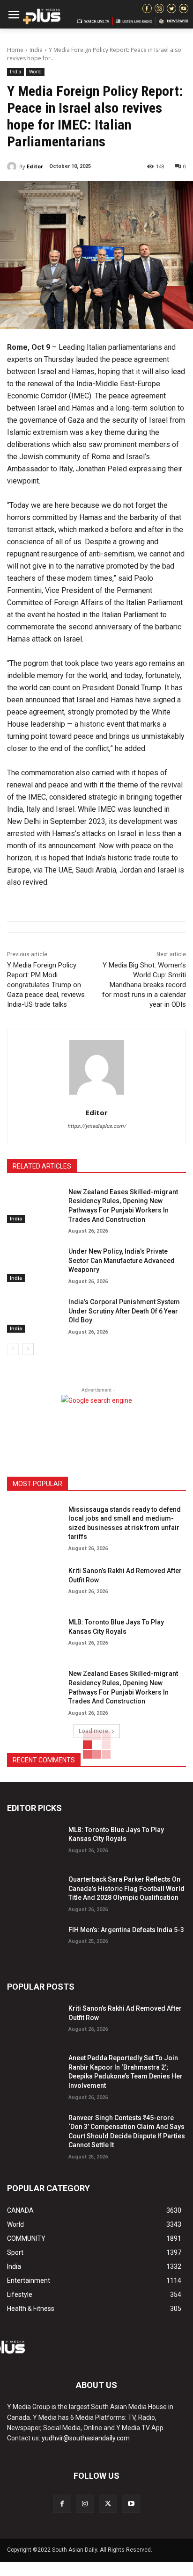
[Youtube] (131, 2504)
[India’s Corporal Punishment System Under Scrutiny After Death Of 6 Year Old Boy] (34, 1314)
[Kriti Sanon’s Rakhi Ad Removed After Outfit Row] (34, 1583)
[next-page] (28, 1349)
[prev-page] (13, 1349)
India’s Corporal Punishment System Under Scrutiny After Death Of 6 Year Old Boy (124, 1311)
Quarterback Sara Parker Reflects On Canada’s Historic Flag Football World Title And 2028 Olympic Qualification (126, 1888)
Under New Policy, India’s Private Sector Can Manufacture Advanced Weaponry (122, 1260)
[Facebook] (62, 2504)
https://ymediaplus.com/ (97, 1126)
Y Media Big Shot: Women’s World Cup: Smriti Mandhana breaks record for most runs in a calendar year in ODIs (144, 985)
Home (15, 50)
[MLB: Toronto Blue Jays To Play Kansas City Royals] (34, 1634)
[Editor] (13, 166)
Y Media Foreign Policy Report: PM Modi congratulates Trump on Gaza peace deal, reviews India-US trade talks (46, 985)
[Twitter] (108, 2504)
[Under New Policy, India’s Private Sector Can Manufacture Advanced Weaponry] (34, 1263)
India (36, 50)
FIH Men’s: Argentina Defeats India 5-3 (126, 1930)
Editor (35, 166)
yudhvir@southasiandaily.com (86, 2438)
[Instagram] (85, 2504)
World (35, 72)
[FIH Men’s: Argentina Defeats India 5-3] (34, 1942)
